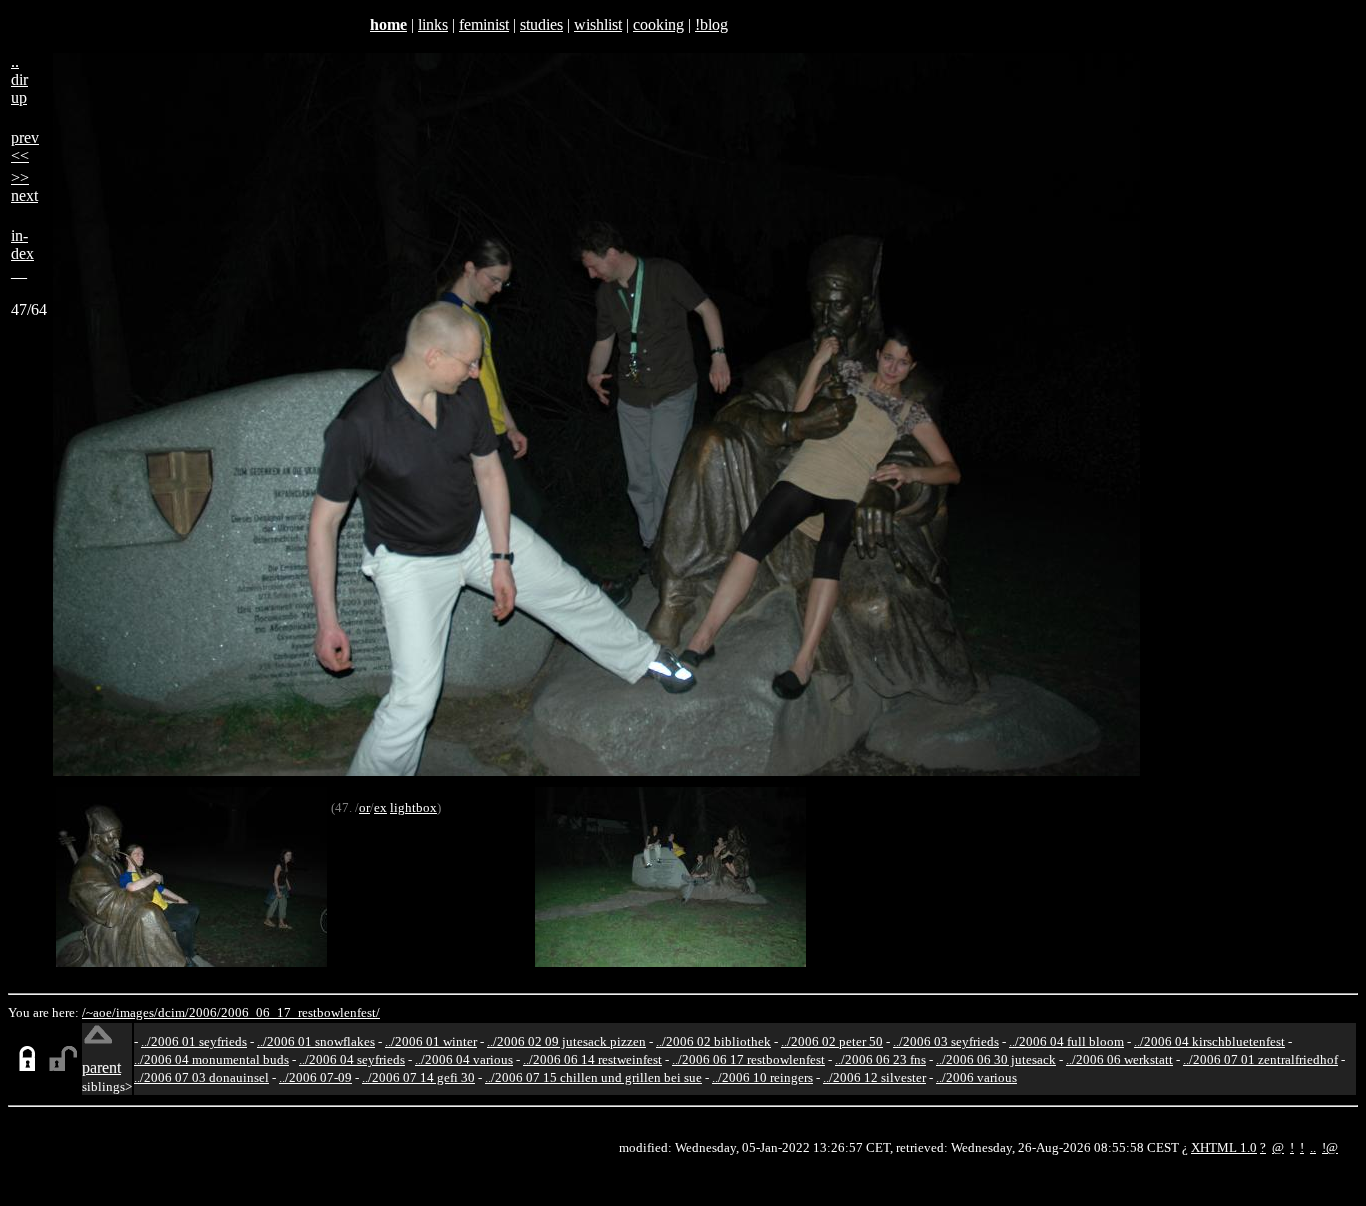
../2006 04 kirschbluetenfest (1209, 1041)
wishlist (598, 24)
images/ (137, 1012)
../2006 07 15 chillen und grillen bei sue (593, 1077)
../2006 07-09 (315, 1077)
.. (1313, 1147)
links (433, 24)
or (364, 807)
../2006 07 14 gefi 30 (418, 1077)
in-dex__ (22, 253)
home (388, 24)
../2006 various (976, 1077)
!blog (711, 24)
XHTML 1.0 (1224, 1147)
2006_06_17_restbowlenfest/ (300, 1012)
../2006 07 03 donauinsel (201, 1077)
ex (380, 807)
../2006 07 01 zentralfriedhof (1260, 1059)
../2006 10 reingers (762, 1077)
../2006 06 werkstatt (1119, 1059)
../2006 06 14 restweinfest (592, 1059)
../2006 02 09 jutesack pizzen (566, 1041)
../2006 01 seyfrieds (194, 1041)
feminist (484, 24)
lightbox (413, 807)
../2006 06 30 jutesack (996, 1059)
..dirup (19, 79)
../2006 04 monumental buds (211, 1059)
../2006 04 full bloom (1066, 1041)
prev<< (25, 146)
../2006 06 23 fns (880, 1059)
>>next (24, 186)
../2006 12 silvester (874, 1077)
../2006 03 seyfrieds (946, 1041)
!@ (1330, 1147)
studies (541, 24)
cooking (658, 24)
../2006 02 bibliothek (713, 1041)
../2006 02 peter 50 (832, 1041)
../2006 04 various (464, 1059)
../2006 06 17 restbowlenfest (748, 1059)
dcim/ (173, 1012)
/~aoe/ (99, 1012)
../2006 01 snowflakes (316, 1041)
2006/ (205, 1012)
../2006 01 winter (431, 1041)
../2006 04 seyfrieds (352, 1059)
